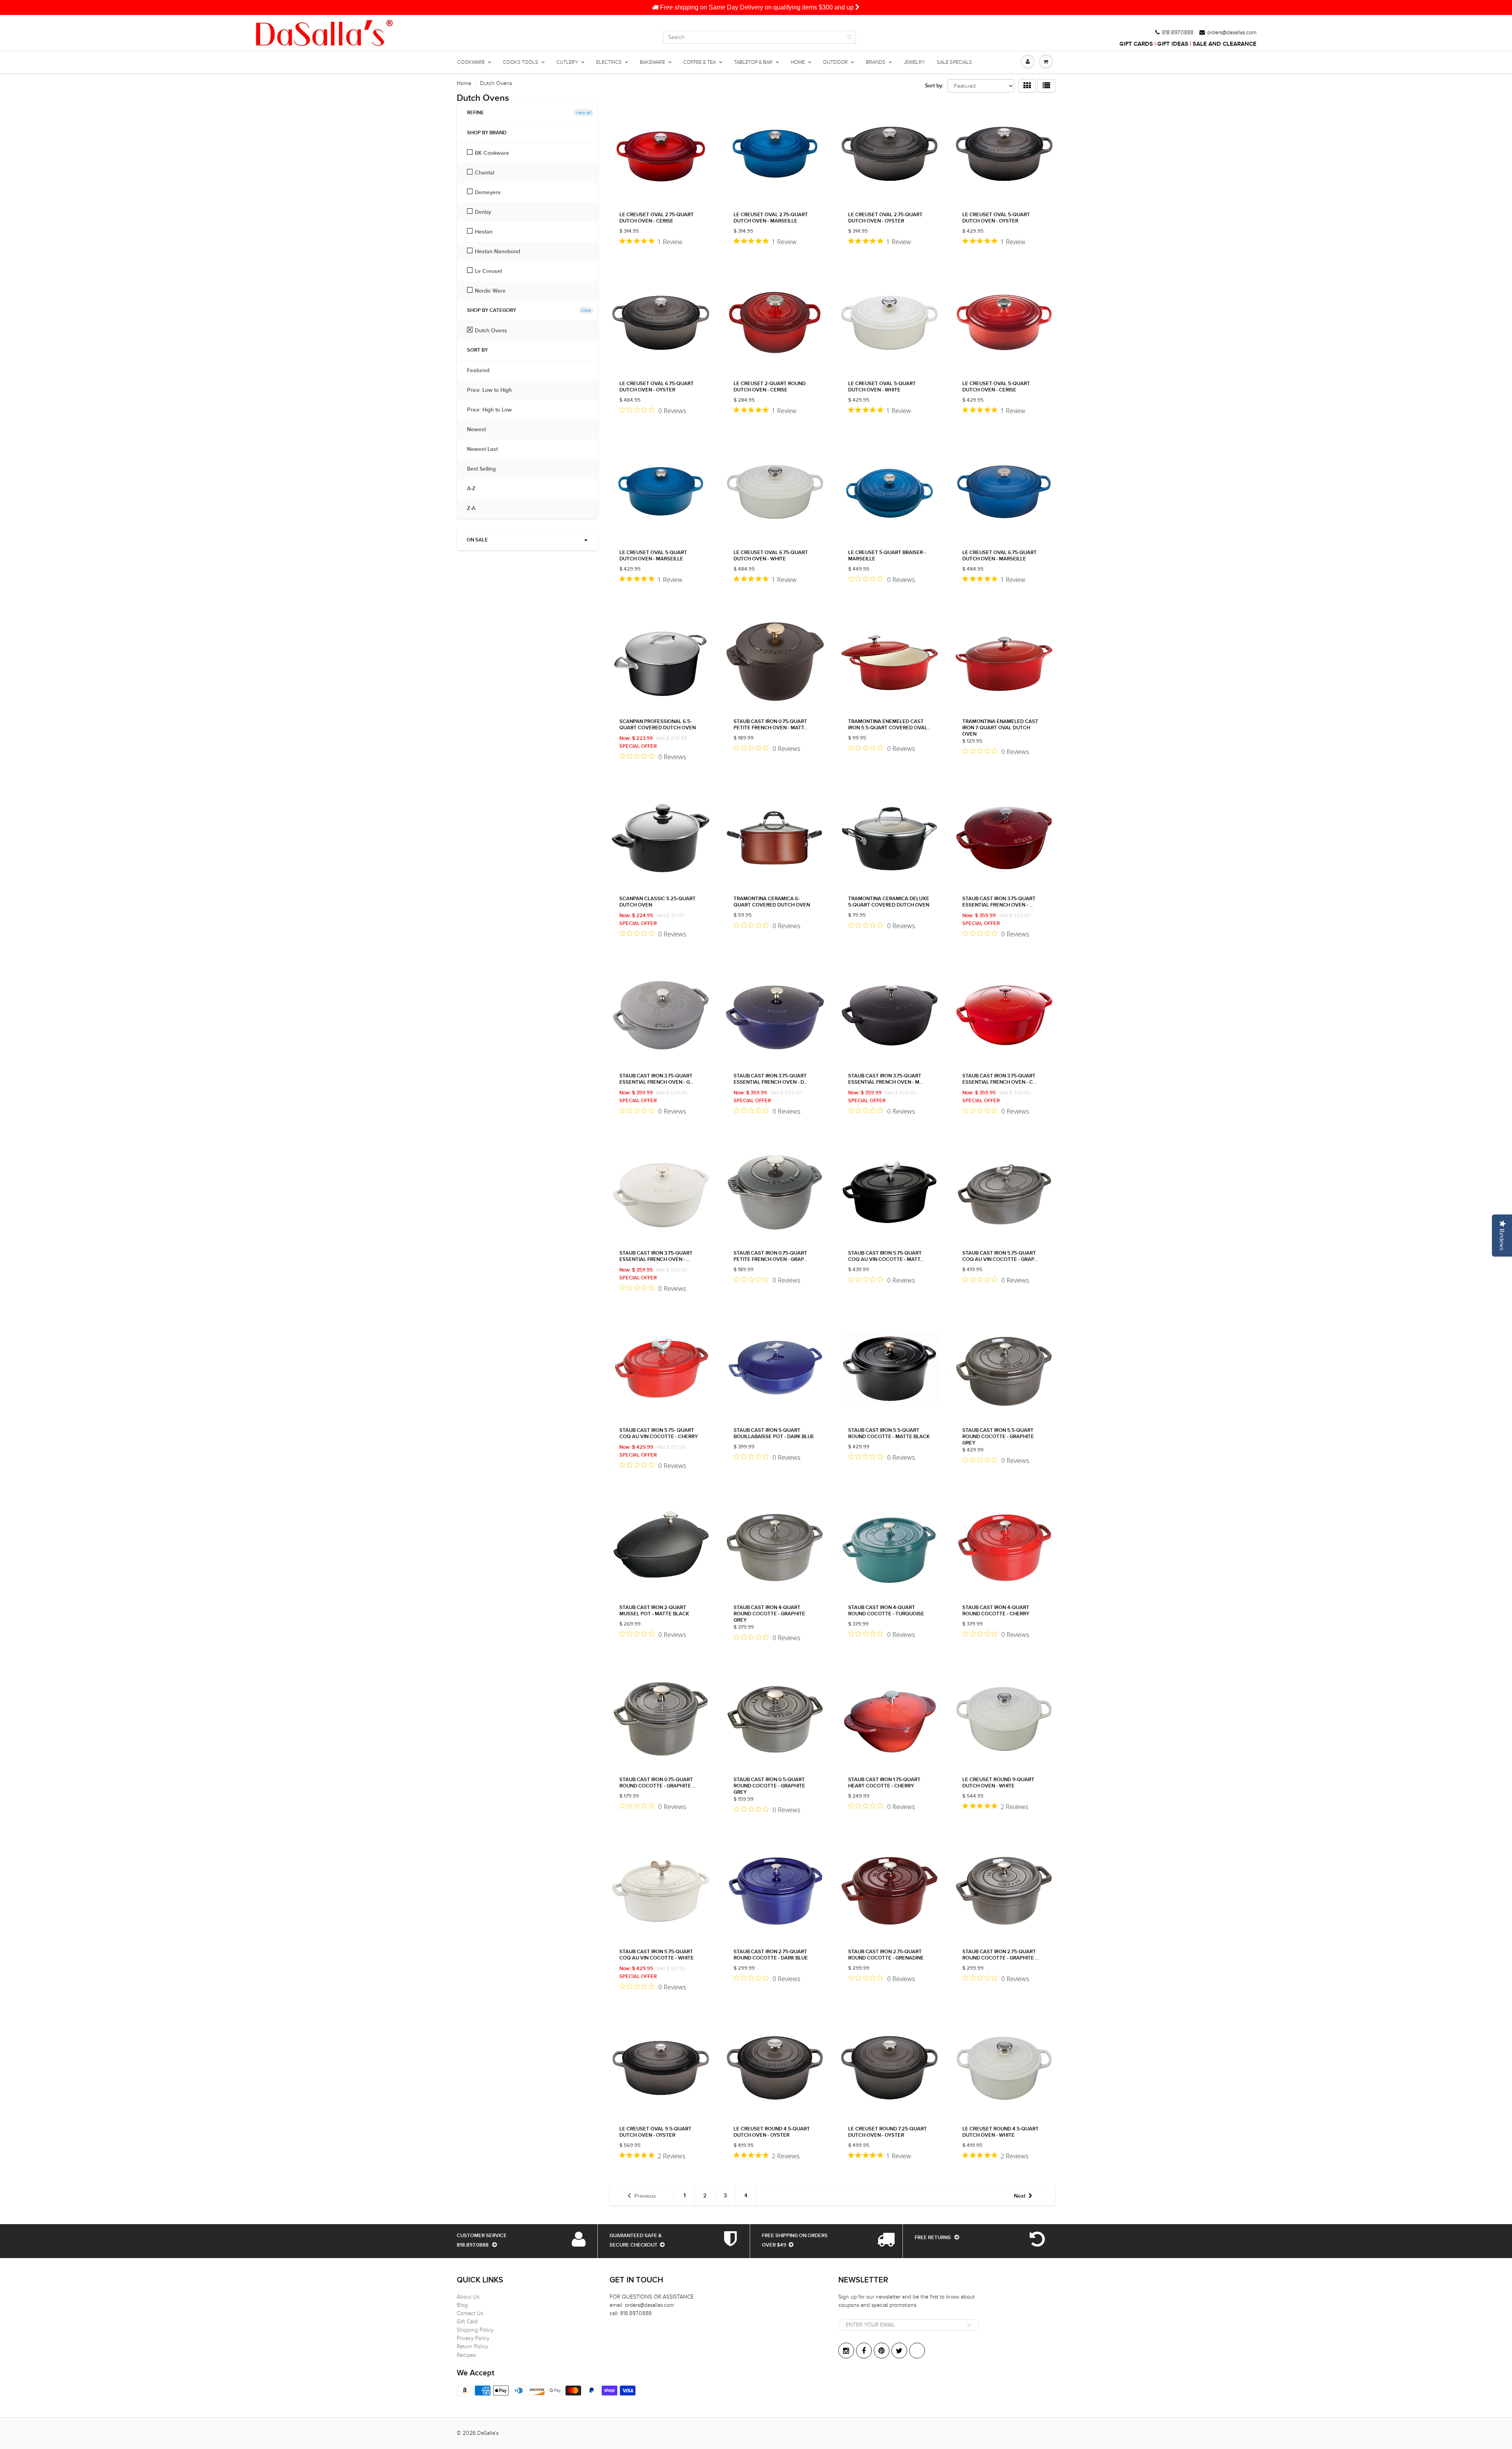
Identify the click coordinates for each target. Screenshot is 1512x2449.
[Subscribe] (969, 2325)
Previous (645, 2196)
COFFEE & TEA (699, 62)
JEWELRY (914, 62)
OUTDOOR (835, 62)
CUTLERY (567, 62)
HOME (798, 62)
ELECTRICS (609, 62)
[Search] (850, 37)
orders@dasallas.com (1232, 33)
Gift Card (467, 2322)
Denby (483, 212)
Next (1020, 2196)
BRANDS (876, 62)
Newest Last (486, 449)
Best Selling (485, 469)
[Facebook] (864, 2351)
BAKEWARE (652, 62)
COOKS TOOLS (521, 62)
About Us (468, 2297)
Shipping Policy (475, 2330)
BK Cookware (492, 153)
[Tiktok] (917, 2351)
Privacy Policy (473, 2338)
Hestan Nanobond (498, 252)
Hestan (484, 232)
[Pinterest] (882, 2351)
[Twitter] (899, 2351)
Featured (482, 371)
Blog (462, 2305)
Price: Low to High (493, 390)
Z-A (475, 508)
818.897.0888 (1178, 33)
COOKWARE (471, 62)
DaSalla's (488, 2433)
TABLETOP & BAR (753, 62)
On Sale (477, 540)
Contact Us (470, 2313)
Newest (480, 430)
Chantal (485, 173)
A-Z (475, 489)
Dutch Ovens (491, 331)
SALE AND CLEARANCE (1225, 44)
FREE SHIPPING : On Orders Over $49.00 (757, 7)
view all (584, 113)
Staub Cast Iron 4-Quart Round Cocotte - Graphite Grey (769, 1614)
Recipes (466, 2355)
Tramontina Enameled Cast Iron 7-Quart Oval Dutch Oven (1000, 728)
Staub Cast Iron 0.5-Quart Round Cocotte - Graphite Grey (769, 1786)
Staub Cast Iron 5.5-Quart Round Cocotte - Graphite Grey (998, 1437)
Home (464, 83)
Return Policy (472, 2346)
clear (586, 310)
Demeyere (488, 193)
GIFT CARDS (1136, 44)
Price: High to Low (493, 410)
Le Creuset (488, 271)
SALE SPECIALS (954, 62)
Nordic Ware (490, 291)
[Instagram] (846, 2351)
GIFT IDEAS (1173, 44)
